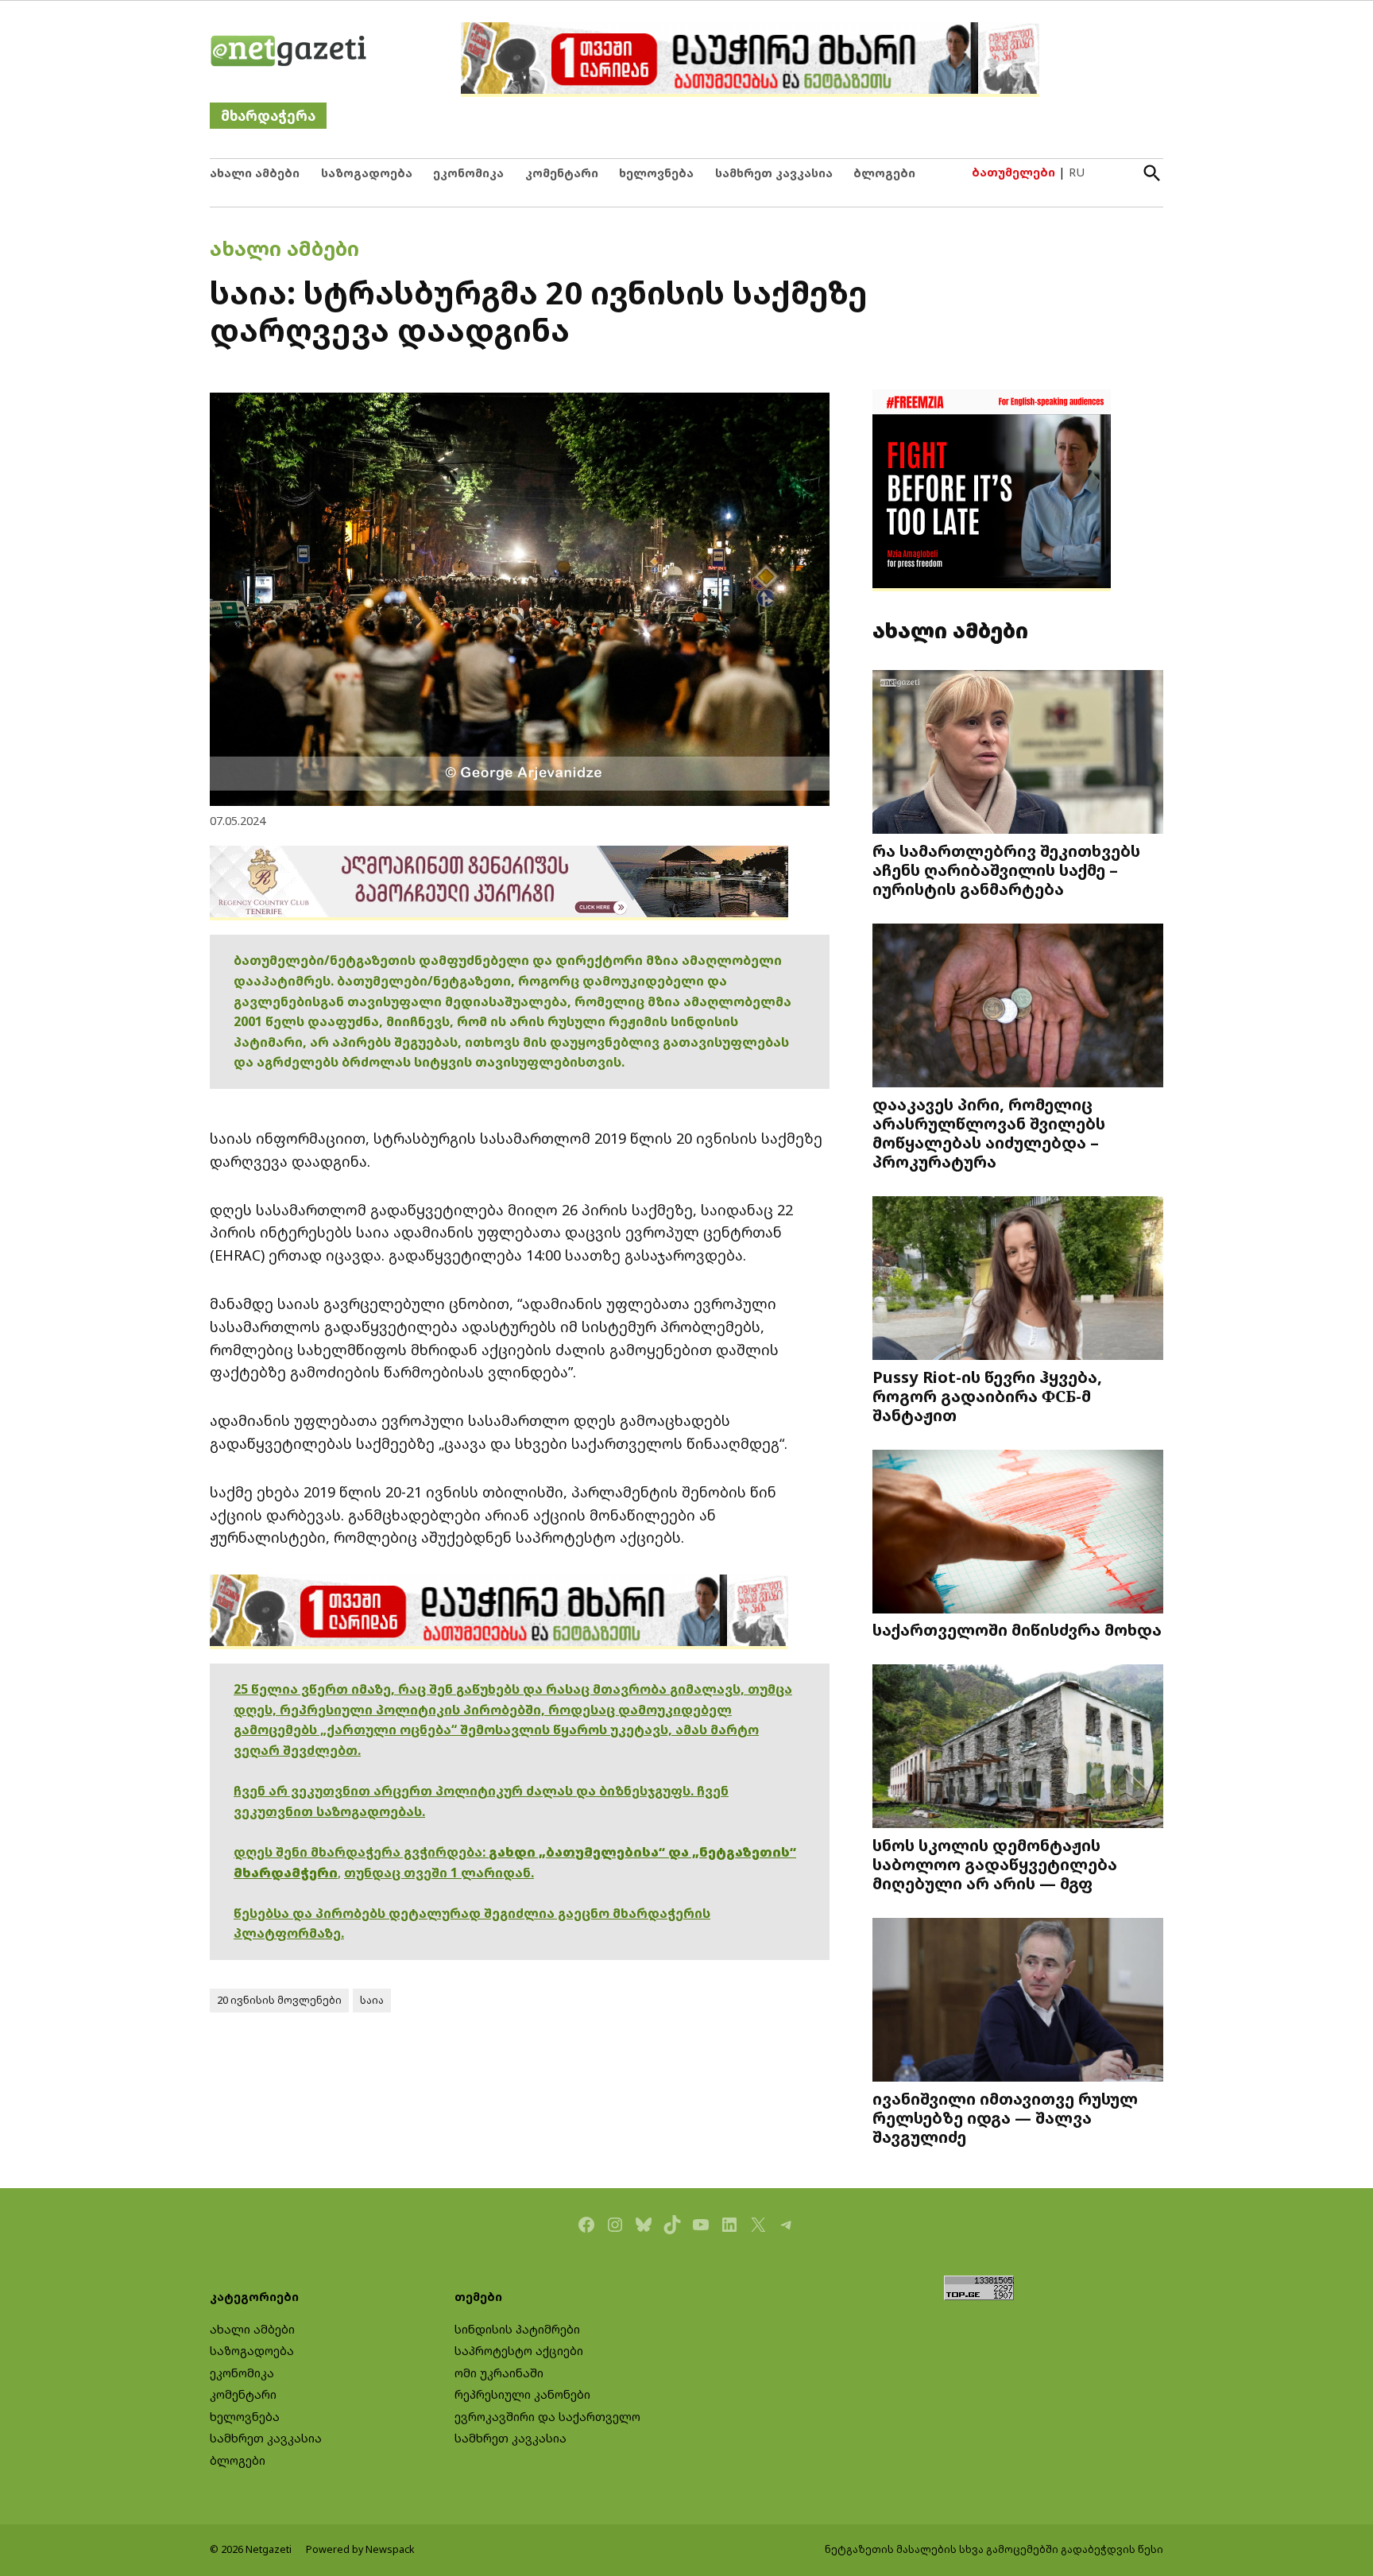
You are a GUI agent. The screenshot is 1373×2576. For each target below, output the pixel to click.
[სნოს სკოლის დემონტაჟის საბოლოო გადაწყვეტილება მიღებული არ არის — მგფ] (1018, 1748)
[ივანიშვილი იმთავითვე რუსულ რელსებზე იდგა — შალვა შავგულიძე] (1018, 2002)
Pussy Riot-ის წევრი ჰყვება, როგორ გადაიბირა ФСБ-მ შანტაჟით (987, 1396)
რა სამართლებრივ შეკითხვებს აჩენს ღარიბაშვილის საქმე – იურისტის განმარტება (1006, 870)
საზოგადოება (367, 173)
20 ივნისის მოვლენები (279, 2000)
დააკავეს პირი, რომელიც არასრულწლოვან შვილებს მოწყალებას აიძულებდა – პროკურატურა (989, 1133)
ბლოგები (884, 173)
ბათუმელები (1013, 172)
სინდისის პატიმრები (517, 2329)
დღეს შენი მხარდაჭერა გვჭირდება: (361, 1852)
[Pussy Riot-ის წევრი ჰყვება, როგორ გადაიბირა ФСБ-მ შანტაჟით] (1018, 1280)
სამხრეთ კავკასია (774, 173)
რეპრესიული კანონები (522, 2394)
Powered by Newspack (360, 2549)
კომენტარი (562, 173)
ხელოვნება (656, 173)
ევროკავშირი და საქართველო (547, 2417)
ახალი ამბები (255, 173)
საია (372, 2000)
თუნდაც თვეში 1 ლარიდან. (439, 1873)
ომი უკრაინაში (499, 2373)
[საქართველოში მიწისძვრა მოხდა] (1018, 1534)
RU (1077, 172)
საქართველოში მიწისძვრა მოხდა (1017, 1629)
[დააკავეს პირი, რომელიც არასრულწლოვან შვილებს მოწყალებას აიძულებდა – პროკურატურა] (1018, 1007)
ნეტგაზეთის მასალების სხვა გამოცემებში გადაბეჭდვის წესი (994, 2549)
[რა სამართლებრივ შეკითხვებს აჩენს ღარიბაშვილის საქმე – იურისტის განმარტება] (1018, 754)
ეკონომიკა (468, 173)
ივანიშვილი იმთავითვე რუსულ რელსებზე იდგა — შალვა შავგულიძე (1005, 2117)
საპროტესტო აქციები (519, 2351)
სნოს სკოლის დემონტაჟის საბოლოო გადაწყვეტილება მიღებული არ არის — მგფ (995, 1864)
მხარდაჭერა (268, 116)
